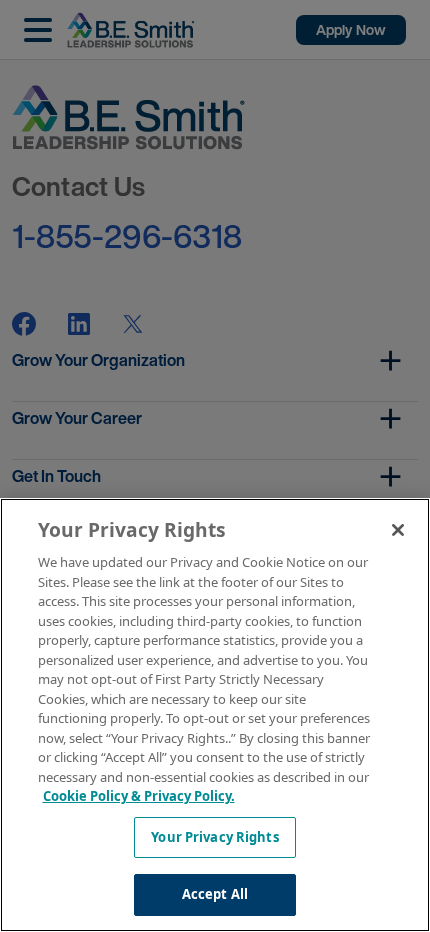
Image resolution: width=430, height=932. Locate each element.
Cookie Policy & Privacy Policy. (139, 796)
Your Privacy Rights (214, 837)
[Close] (398, 530)
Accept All (215, 894)
